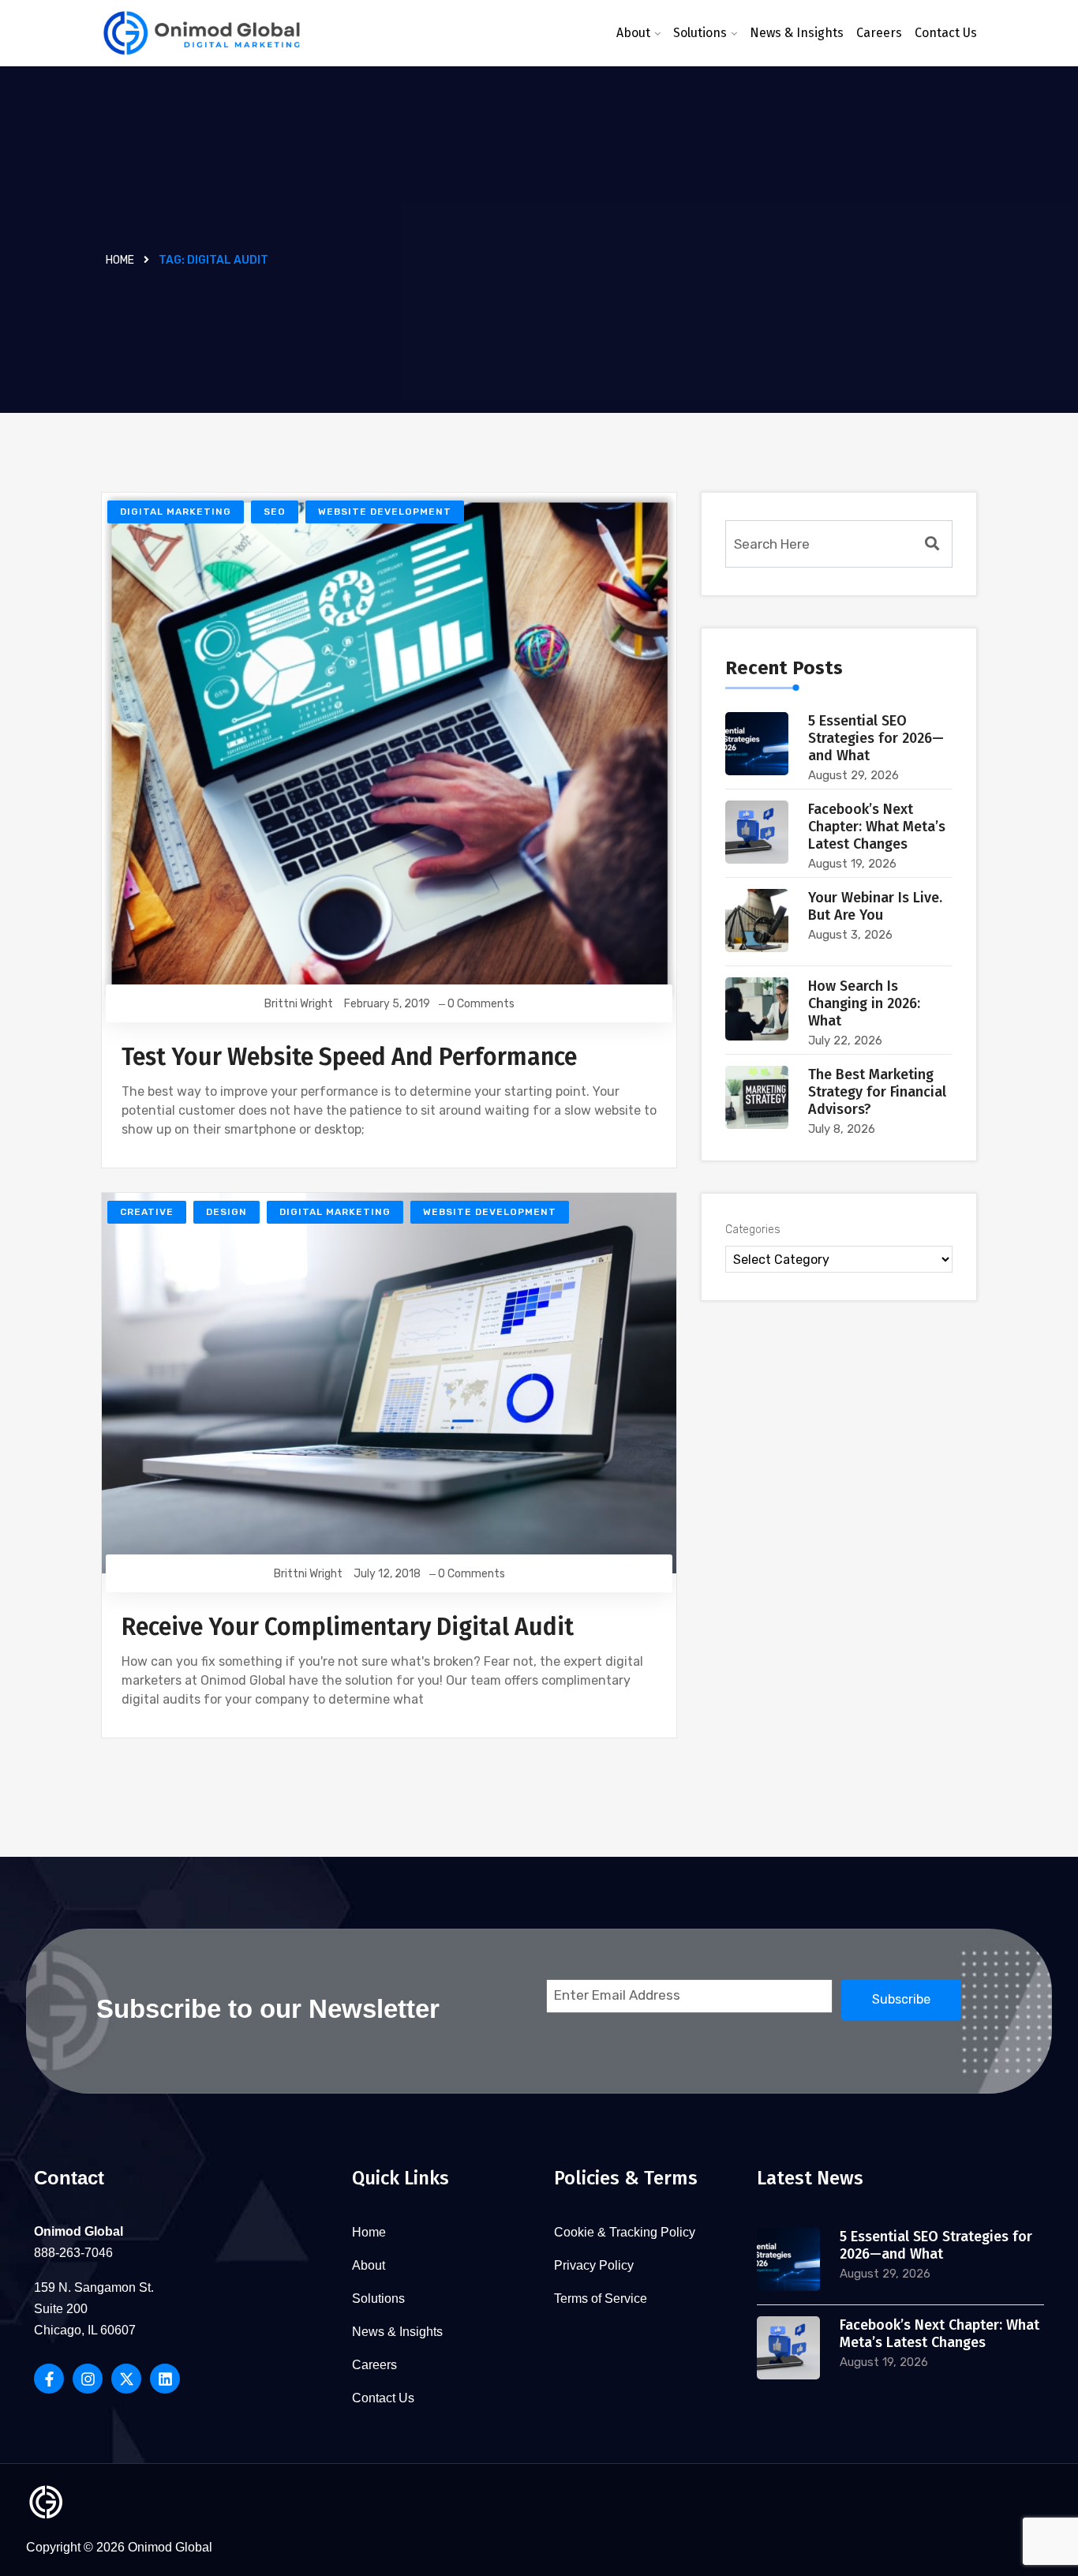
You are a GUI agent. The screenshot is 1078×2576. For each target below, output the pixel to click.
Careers (879, 33)
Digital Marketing (176, 512)
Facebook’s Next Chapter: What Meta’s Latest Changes (877, 827)
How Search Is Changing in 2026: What (864, 1003)
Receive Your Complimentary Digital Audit (348, 1627)
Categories (753, 1230)
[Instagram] (88, 2379)
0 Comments (481, 1004)
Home (120, 260)
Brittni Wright (299, 1004)
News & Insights (797, 33)
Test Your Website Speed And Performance (349, 1057)
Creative (147, 1212)
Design (226, 1212)
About (633, 33)
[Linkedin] (165, 2379)
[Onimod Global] (202, 34)
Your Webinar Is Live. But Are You (875, 906)
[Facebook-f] (49, 2379)
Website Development (385, 512)
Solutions (700, 33)
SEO (275, 512)
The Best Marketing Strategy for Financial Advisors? (877, 1092)
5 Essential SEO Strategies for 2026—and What (876, 738)
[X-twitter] (126, 2379)
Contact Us (946, 33)
